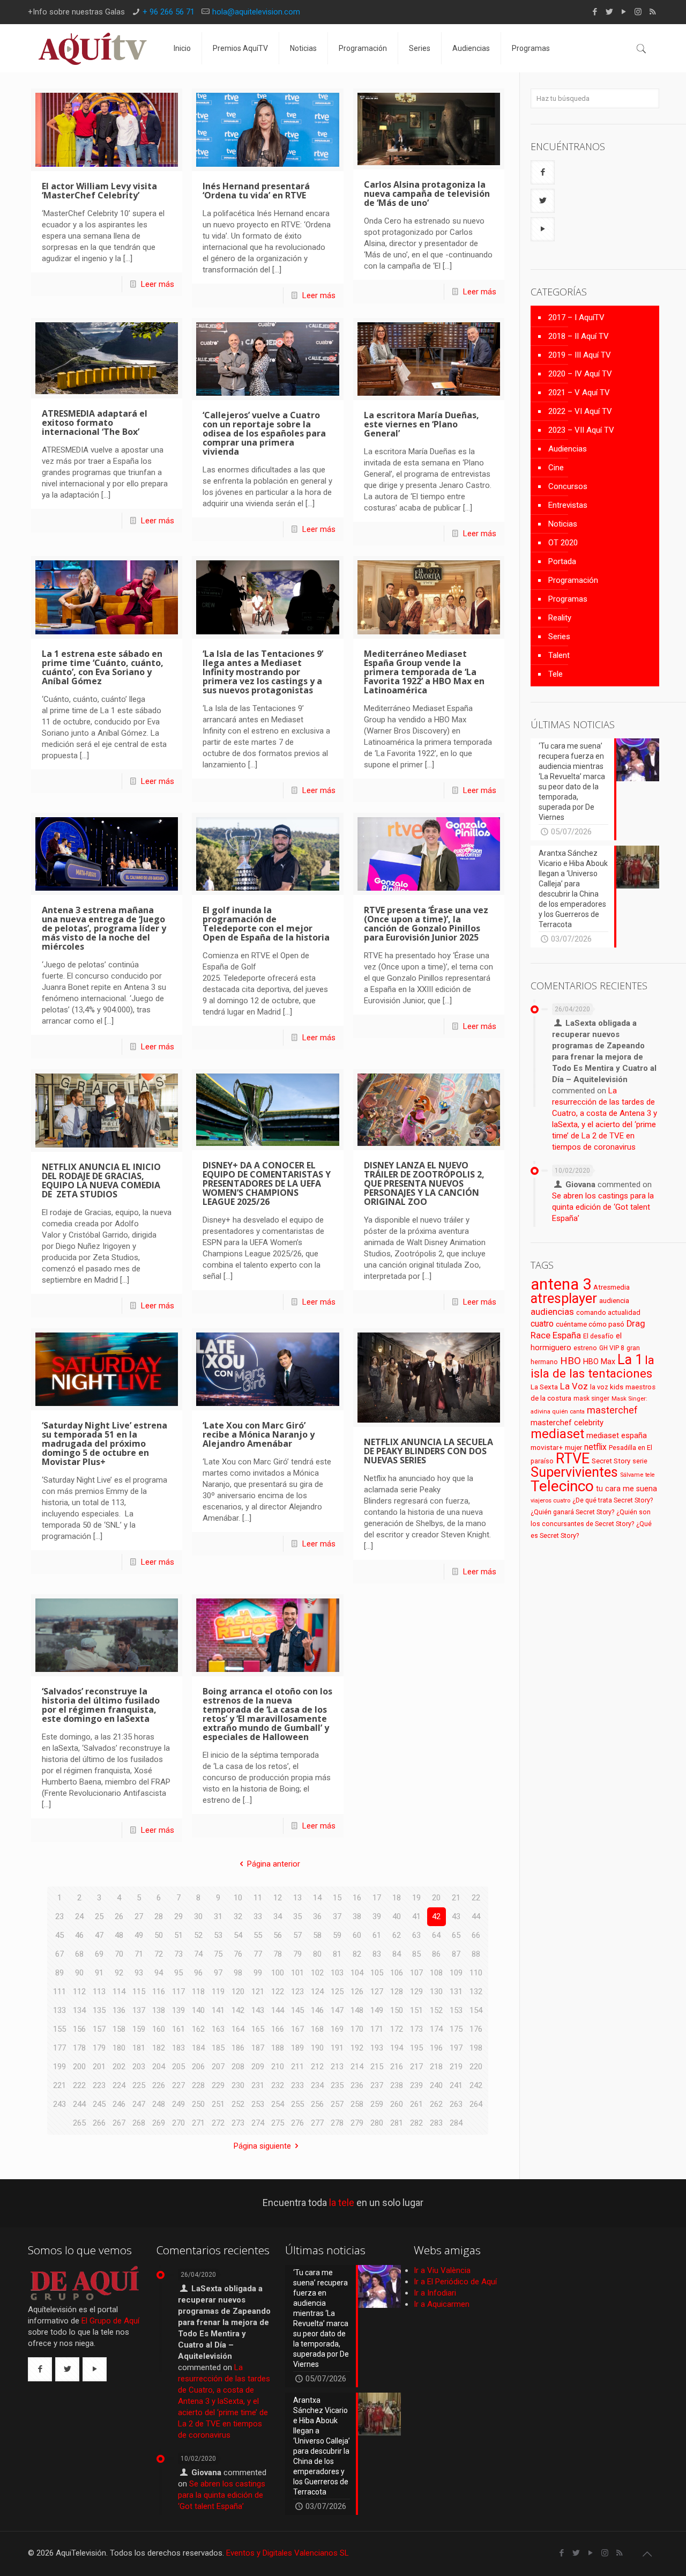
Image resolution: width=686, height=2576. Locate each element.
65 (456, 1935)
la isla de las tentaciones (592, 1367)
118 (198, 1992)
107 (416, 1973)
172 (397, 2029)
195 (416, 2048)
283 (436, 2123)
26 (119, 1916)
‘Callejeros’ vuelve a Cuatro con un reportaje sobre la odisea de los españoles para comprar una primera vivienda (264, 433)
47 (99, 1935)
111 (59, 1992)
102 (317, 1973)
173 (416, 2029)
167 (297, 2029)
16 (357, 1898)
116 (159, 1992)
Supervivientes (574, 1472)
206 (198, 2067)
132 (476, 1992)
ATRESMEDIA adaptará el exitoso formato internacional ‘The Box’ (95, 423)
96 (198, 1973)
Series (559, 636)
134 (79, 2010)
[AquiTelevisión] (93, 48)
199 (59, 2067)
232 (278, 2085)
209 (258, 2067)
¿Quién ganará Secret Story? (572, 1512)
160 (159, 2029)
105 (377, 1973)
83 (377, 1954)
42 (436, 1916)
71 (139, 1954)
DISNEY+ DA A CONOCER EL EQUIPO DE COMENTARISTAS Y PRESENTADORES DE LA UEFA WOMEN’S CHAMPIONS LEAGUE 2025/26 (267, 1183)
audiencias (552, 1312)
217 (416, 2067)
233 (297, 2085)
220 (476, 2067)
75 (218, 1954)
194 (397, 2048)
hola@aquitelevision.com (256, 12)
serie (640, 1461)
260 (397, 2104)
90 (79, 1973)
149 (377, 2010)
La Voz (574, 1386)
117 (178, 1992)
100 (278, 1973)
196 (436, 2048)
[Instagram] (638, 12)
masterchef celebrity (567, 1423)
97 (218, 1973)
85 (416, 1954)
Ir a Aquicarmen (442, 2304)
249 (178, 2104)
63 (416, 1935)
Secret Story (611, 1461)
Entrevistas (568, 505)
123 (297, 1992)
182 (159, 2048)
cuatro (542, 1324)
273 (238, 2123)
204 (159, 2067)
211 (297, 2067)
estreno (585, 1348)
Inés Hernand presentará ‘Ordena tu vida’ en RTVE (256, 191)
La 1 (630, 1360)
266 (99, 2123)
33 (258, 1916)
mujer (573, 1448)
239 (416, 2085)
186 (238, 2048)
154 (476, 2010)
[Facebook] (595, 12)
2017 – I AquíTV (576, 317)
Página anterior (274, 1864)
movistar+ (547, 1447)
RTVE (573, 1459)
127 (377, 1992)
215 (377, 2067)
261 (416, 2104)
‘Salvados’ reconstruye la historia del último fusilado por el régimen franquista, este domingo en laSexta (101, 1705)
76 (238, 1954)
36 (317, 1916)
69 (99, 1954)
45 (59, 1935)
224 (119, 2085)
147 (337, 2010)
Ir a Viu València (442, 2270)
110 (476, 1973)
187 (258, 2048)
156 (79, 2029)
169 (337, 2029)
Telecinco (562, 1486)
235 (337, 2085)
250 (198, 2104)
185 (218, 2048)
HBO (571, 1361)
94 (159, 1973)
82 (357, 1954)
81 (337, 1954)
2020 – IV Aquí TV (580, 374)
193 (377, 2048)
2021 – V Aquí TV (579, 393)
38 (357, 1916)
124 (317, 1992)
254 (278, 2104)
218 (436, 2067)
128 (397, 1992)
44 (476, 1916)
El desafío (598, 1336)
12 (278, 1898)
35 (297, 1916)
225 (139, 2085)
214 (357, 2067)
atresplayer (564, 1298)
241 (456, 2085)
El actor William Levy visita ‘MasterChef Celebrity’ (99, 191)
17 (377, 1898)
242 (476, 2085)
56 (278, 1935)
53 (218, 1935)
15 (337, 1898)
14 (317, 1898)
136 (119, 2010)
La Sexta (544, 1387)
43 (456, 1916)
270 (178, 2123)
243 (59, 2104)
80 (317, 1954)
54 (238, 1935)
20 (436, 1898)
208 (238, 2067)
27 (139, 1916)
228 (198, 2085)
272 (218, 2123)
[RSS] (653, 12)
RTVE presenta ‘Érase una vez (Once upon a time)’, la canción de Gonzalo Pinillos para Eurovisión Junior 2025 (426, 924)
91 (99, 1973)
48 (119, 1935)
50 (159, 1935)
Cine (556, 468)
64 (436, 1935)
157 (99, 2029)
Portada (562, 561)
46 (79, 1935)
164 (238, 2029)
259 (377, 2104)
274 (258, 2123)
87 (456, 1954)
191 (337, 2048)
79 (297, 1954)
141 (218, 2010)
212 (317, 2067)
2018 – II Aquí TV (579, 336)
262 (436, 2104)
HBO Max (599, 1362)
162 (198, 2029)
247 (139, 2104)
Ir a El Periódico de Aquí (455, 2282)
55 (258, 1935)
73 (178, 1954)
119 (218, 1992)
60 (357, 1935)
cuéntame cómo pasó (590, 1324)
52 (198, 1935)
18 (397, 1898)
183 (178, 2048)
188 (278, 2048)
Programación (573, 580)
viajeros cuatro (550, 1501)
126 (357, 1992)
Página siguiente (262, 2146)
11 (258, 1898)
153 (456, 2010)
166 (278, 2029)
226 (159, 2085)
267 (119, 2123)
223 (99, 2085)
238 (397, 2085)
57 (297, 1935)
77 (258, 1954)
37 (337, 1916)
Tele (555, 674)
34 (278, 1916)
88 (476, 1954)
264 (476, 2104)
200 (79, 2067)
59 (337, 1935)
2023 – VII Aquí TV (581, 430)
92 (119, 1973)
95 (178, 1973)
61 (377, 1935)
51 (178, 1935)
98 (238, 1973)
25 (99, 1916)
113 (99, 1992)
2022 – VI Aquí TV (580, 411)
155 (59, 2029)
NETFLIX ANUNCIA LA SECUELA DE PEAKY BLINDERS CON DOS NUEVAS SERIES (428, 1451)
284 (456, 2123)
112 (79, 1992)
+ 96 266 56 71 (169, 12)
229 (218, 2085)
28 (159, 1916)
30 (198, 1916)
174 (436, 2029)
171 (377, 2029)
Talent (559, 655)
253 (258, 2104)
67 (59, 1954)
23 (59, 1916)
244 (79, 2104)
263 (456, 2104)
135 (99, 2010)
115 (139, 1992)
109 (456, 1973)
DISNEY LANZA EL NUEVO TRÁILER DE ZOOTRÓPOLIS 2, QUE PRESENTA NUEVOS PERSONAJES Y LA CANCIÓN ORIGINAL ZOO (424, 1183)
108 (436, 1973)
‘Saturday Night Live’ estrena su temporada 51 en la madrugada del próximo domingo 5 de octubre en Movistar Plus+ (105, 1444)
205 (178, 2067)
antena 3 (561, 1284)
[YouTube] (624, 12)
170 (357, 2029)
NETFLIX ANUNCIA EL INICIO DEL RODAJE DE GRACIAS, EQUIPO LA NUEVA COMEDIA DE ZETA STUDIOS (101, 1180)
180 (119, 2048)
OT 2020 (563, 543)
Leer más (158, 284)
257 (337, 2104)
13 (297, 1898)
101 (297, 1973)
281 (397, 2123)
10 (238, 1898)
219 (456, 2067)
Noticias (563, 524)
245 (99, 2104)
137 (139, 2010)
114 (119, 1992)
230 (238, 2085)
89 (59, 1973)
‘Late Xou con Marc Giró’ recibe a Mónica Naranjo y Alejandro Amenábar (259, 1434)
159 (139, 2029)
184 (198, 2048)
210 (278, 2067)
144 (278, 2010)
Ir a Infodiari (435, 2293)
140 (198, 2010)
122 (278, 1992)
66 (476, 1935)
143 (258, 2010)
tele (650, 1475)
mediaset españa (617, 1435)
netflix (595, 1447)
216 (397, 2067)
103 (337, 1973)
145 (297, 2010)
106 (397, 1973)
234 (317, 2085)
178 (79, 2048)
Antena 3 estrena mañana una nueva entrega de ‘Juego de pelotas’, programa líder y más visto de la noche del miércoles (104, 928)
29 (178, 1916)
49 (139, 1935)
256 (317, 2104)
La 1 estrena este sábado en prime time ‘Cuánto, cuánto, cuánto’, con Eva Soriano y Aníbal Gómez (103, 667)
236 (357, 2085)
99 (258, 1973)
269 (159, 2123)
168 (317, 2029)
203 (139, 2067)
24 (79, 1916)
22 (476, 1898)
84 (397, 1954)
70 (119, 1954)
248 (159, 2104)
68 (79, 1954)
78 (278, 1954)
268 (139, 2123)
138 (159, 2010)
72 (159, 1954)
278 (337, 2123)
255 (297, 2104)
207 (218, 2067)
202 (119, 2067)
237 (377, 2085)
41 (416, 1916)
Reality (560, 618)
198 (476, 2048)
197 (456, 2048)
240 (436, 2085)
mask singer (591, 1398)
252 (238, 2104)
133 (59, 2010)
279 (357, 2123)
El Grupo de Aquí (110, 2321)
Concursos (568, 486)
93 (139, 1973)
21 (456, 1898)
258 (357, 2104)
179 (99, 2048)
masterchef (612, 1410)
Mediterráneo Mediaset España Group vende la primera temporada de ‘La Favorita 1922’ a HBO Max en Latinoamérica (424, 672)
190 (317, 2048)
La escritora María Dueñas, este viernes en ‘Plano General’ (422, 424)
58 (317, 1935)
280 (377, 2123)
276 (297, 2123)
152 (436, 2010)
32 (238, 1916)
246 (119, 2104)
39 (377, 1916)
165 (258, 2029)
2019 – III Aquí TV (580, 355)
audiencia (614, 1300)
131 (456, 1992)
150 (397, 2010)
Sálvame (632, 1475)
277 (317, 2123)
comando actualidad (608, 1312)
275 (278, 2123)
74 (198, 1954)
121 (258, 1992)
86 (436, 1954)
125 (337, 1992)
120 (238, 1992)
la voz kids (607, 1387)
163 (218, 2029)
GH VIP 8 (612, 1348)
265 (79, 2123)
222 (79, 2085)
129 (416, 1992)
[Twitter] (609, 12)
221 (59, 2085)
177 (59, 2048)
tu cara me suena (627, 1489)
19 (416, 1898)
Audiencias (568, 449)
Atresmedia (612, 1287)
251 (218, 2104)
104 (357, 1973)
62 (397, 1935)
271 (198, 2123)
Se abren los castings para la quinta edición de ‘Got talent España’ (603, 1207)
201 (99, 2067)
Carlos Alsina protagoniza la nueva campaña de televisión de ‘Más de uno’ (427, 194)
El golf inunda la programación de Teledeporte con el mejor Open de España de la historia (266, 924)
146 (317, 2010)
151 (416, 2010)
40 (397, 1916)
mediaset (557, 1434)
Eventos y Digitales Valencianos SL (288, 2553)
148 (357, 2010)
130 (436, 1992)
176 (476, 2029)
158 (119, 2029)
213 (337, 2067)
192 (357, 2048)
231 (258, 2085)
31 (218, 1916)
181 (139, 2048)
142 (238, 2010)
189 (297, 2048)
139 (178, 2010)
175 (456, 2029)
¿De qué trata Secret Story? (613, 1500)
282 (416, 2123)
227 (178, 2085)
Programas (568, 599)
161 (178, 2029)
